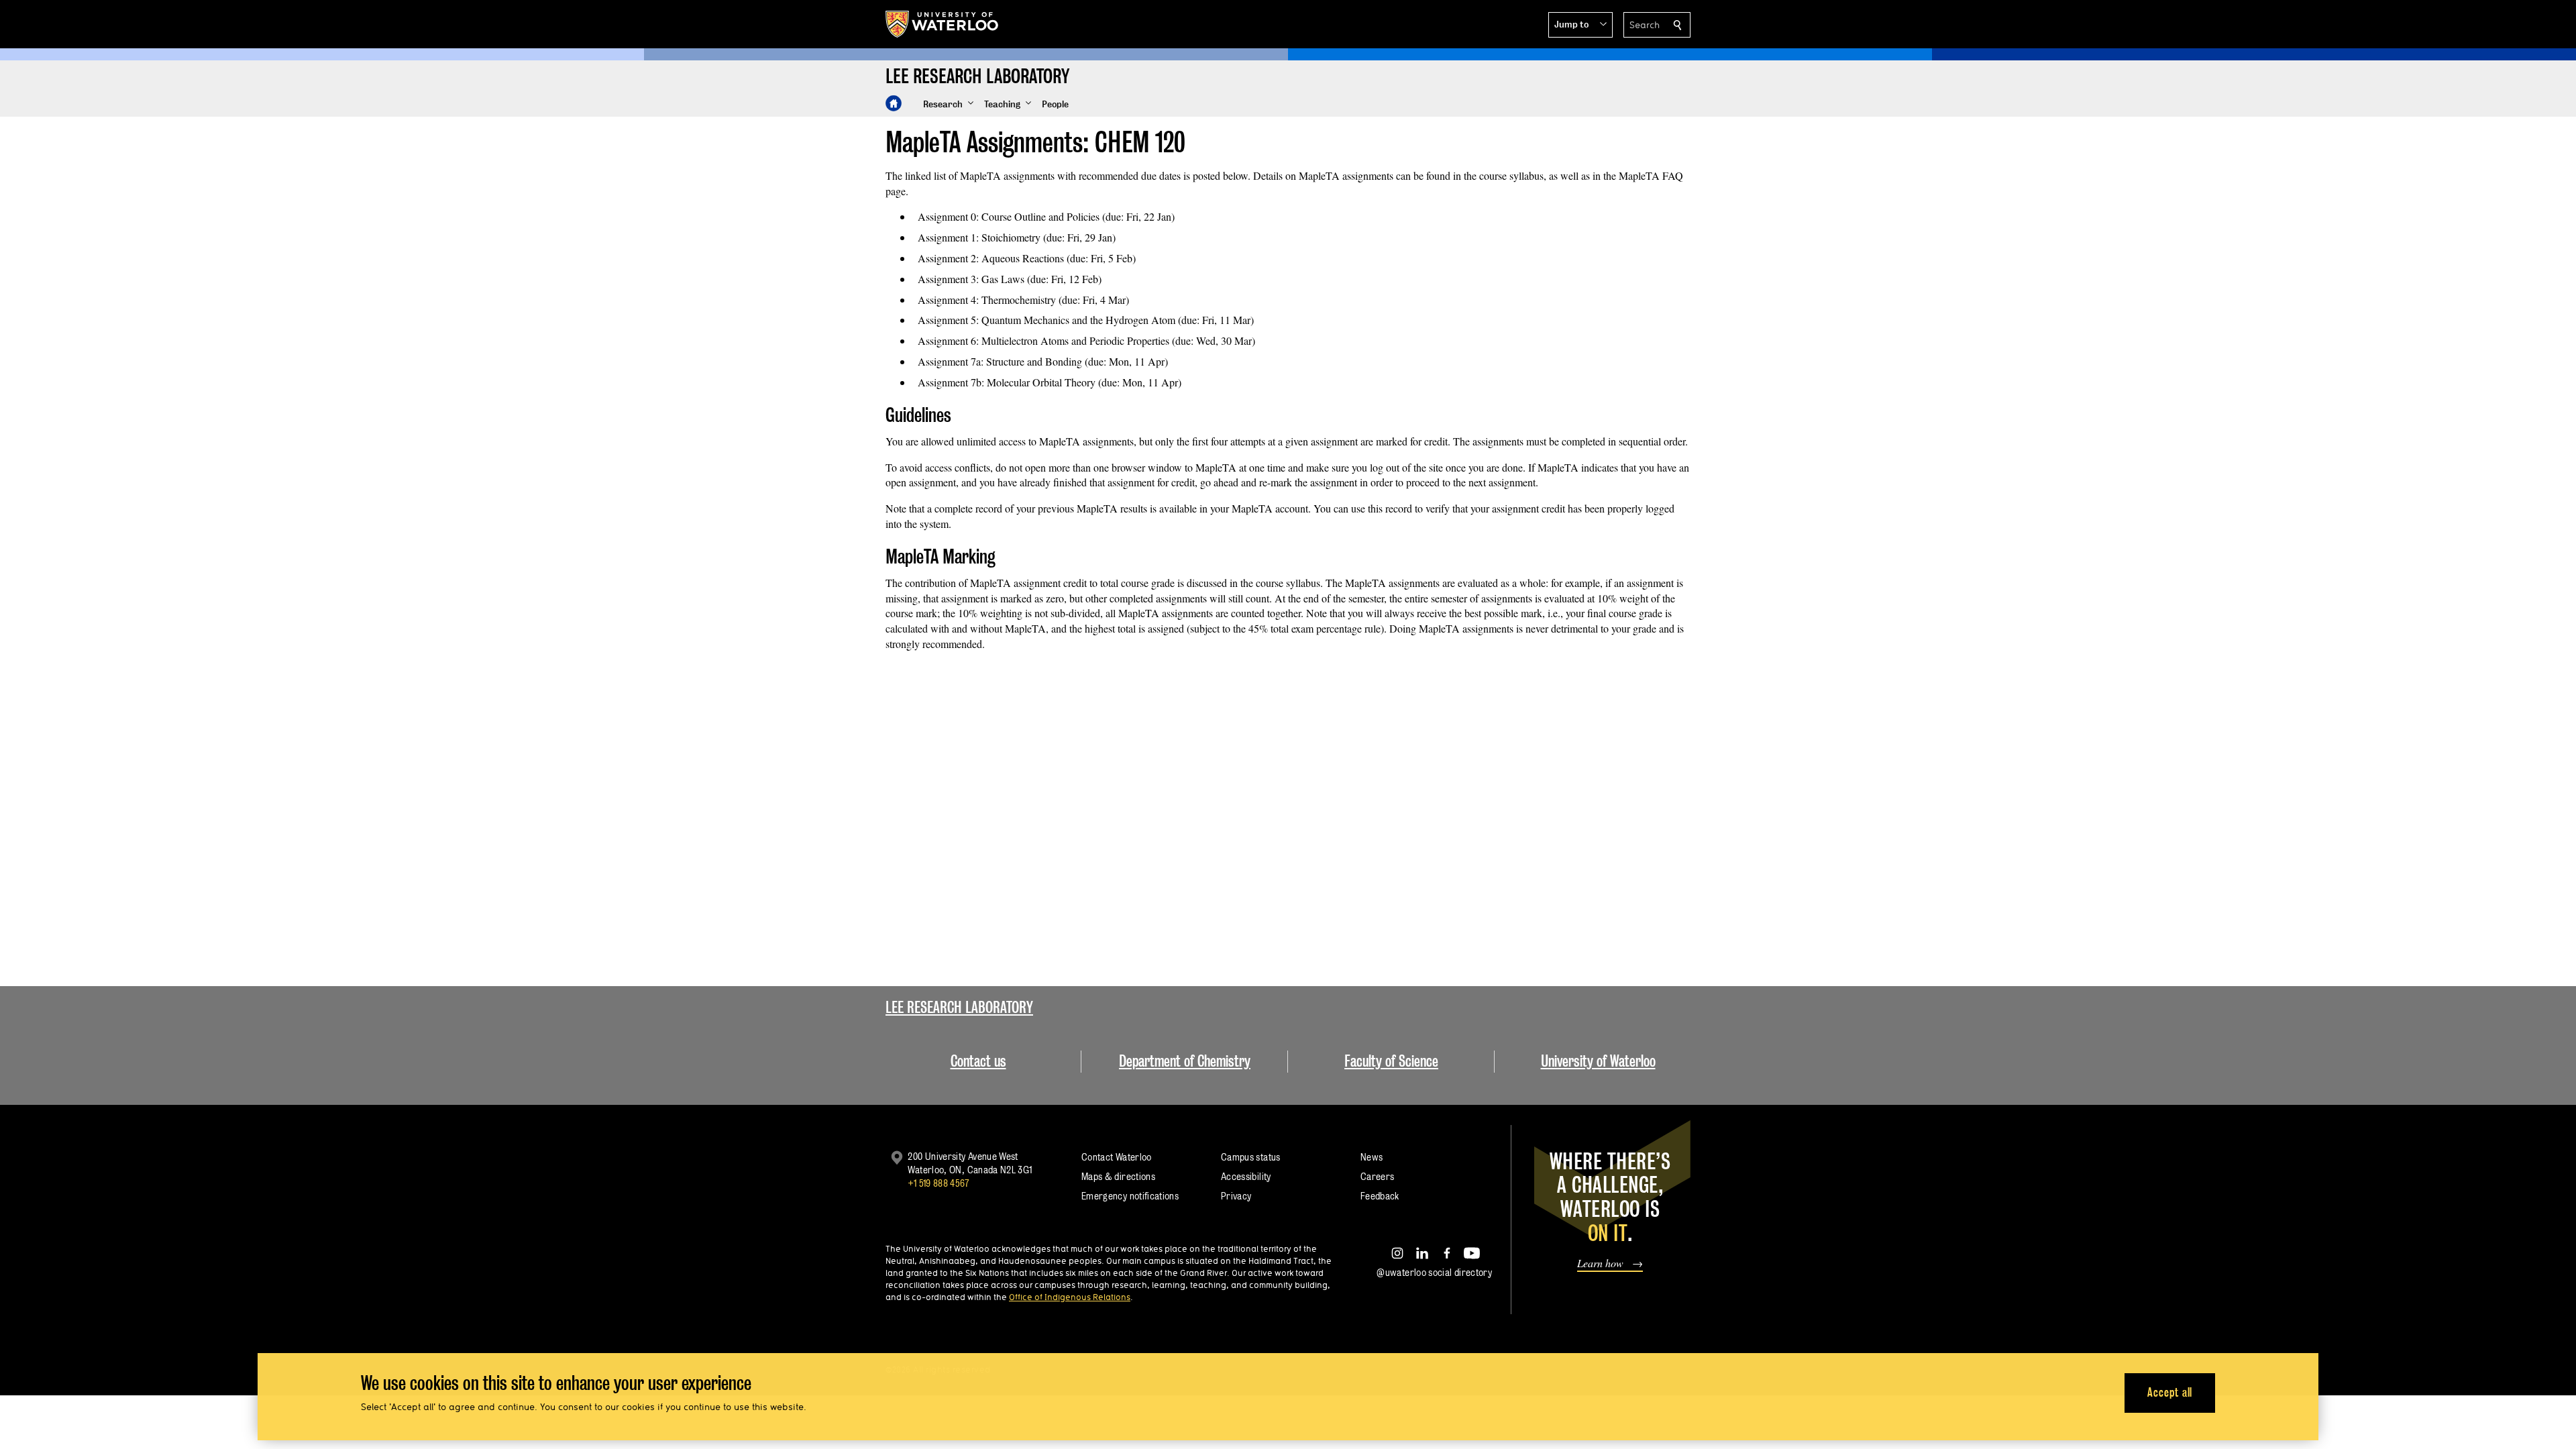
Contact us (978, 1061)
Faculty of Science (1391, 1061)
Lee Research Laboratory (959, 1007)
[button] (1580, 25)
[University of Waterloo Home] (943, 24)
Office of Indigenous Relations (1070, 1297)
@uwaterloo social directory (1434, 1272)
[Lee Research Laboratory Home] (894, 103)
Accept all (2170, 1392)
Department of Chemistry (1185, 1061)
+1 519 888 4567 (938, 1183)
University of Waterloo (1598, 1061)
